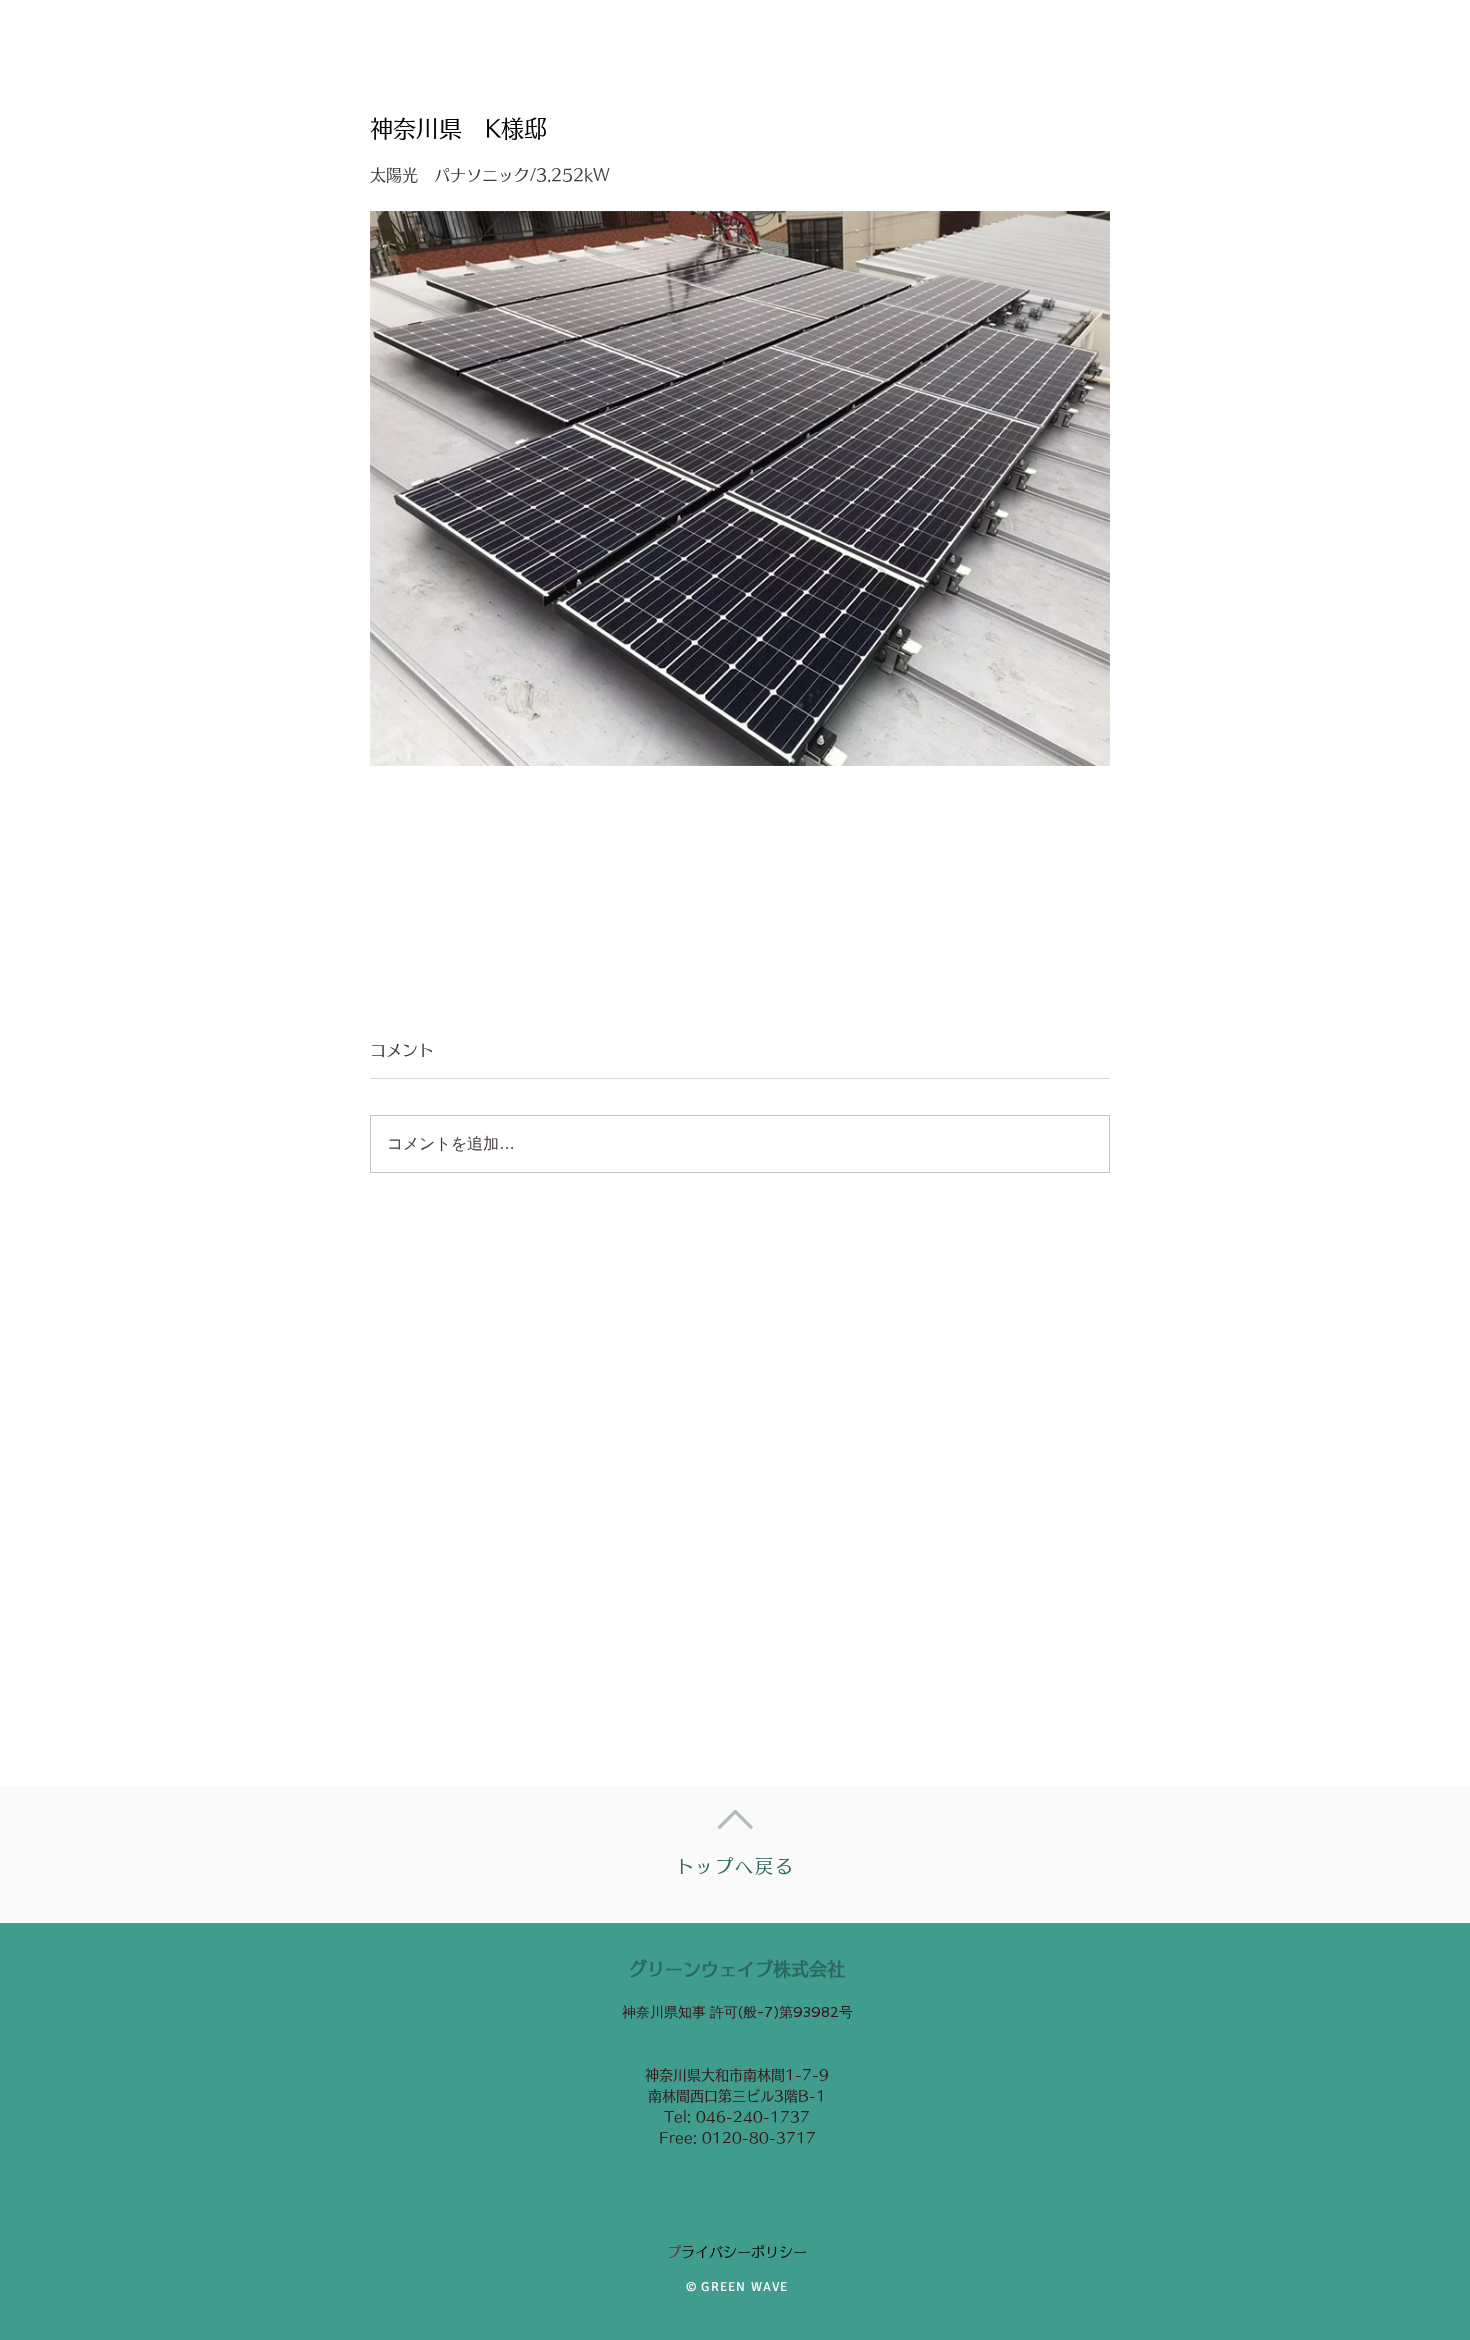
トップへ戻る (735, 1866)
